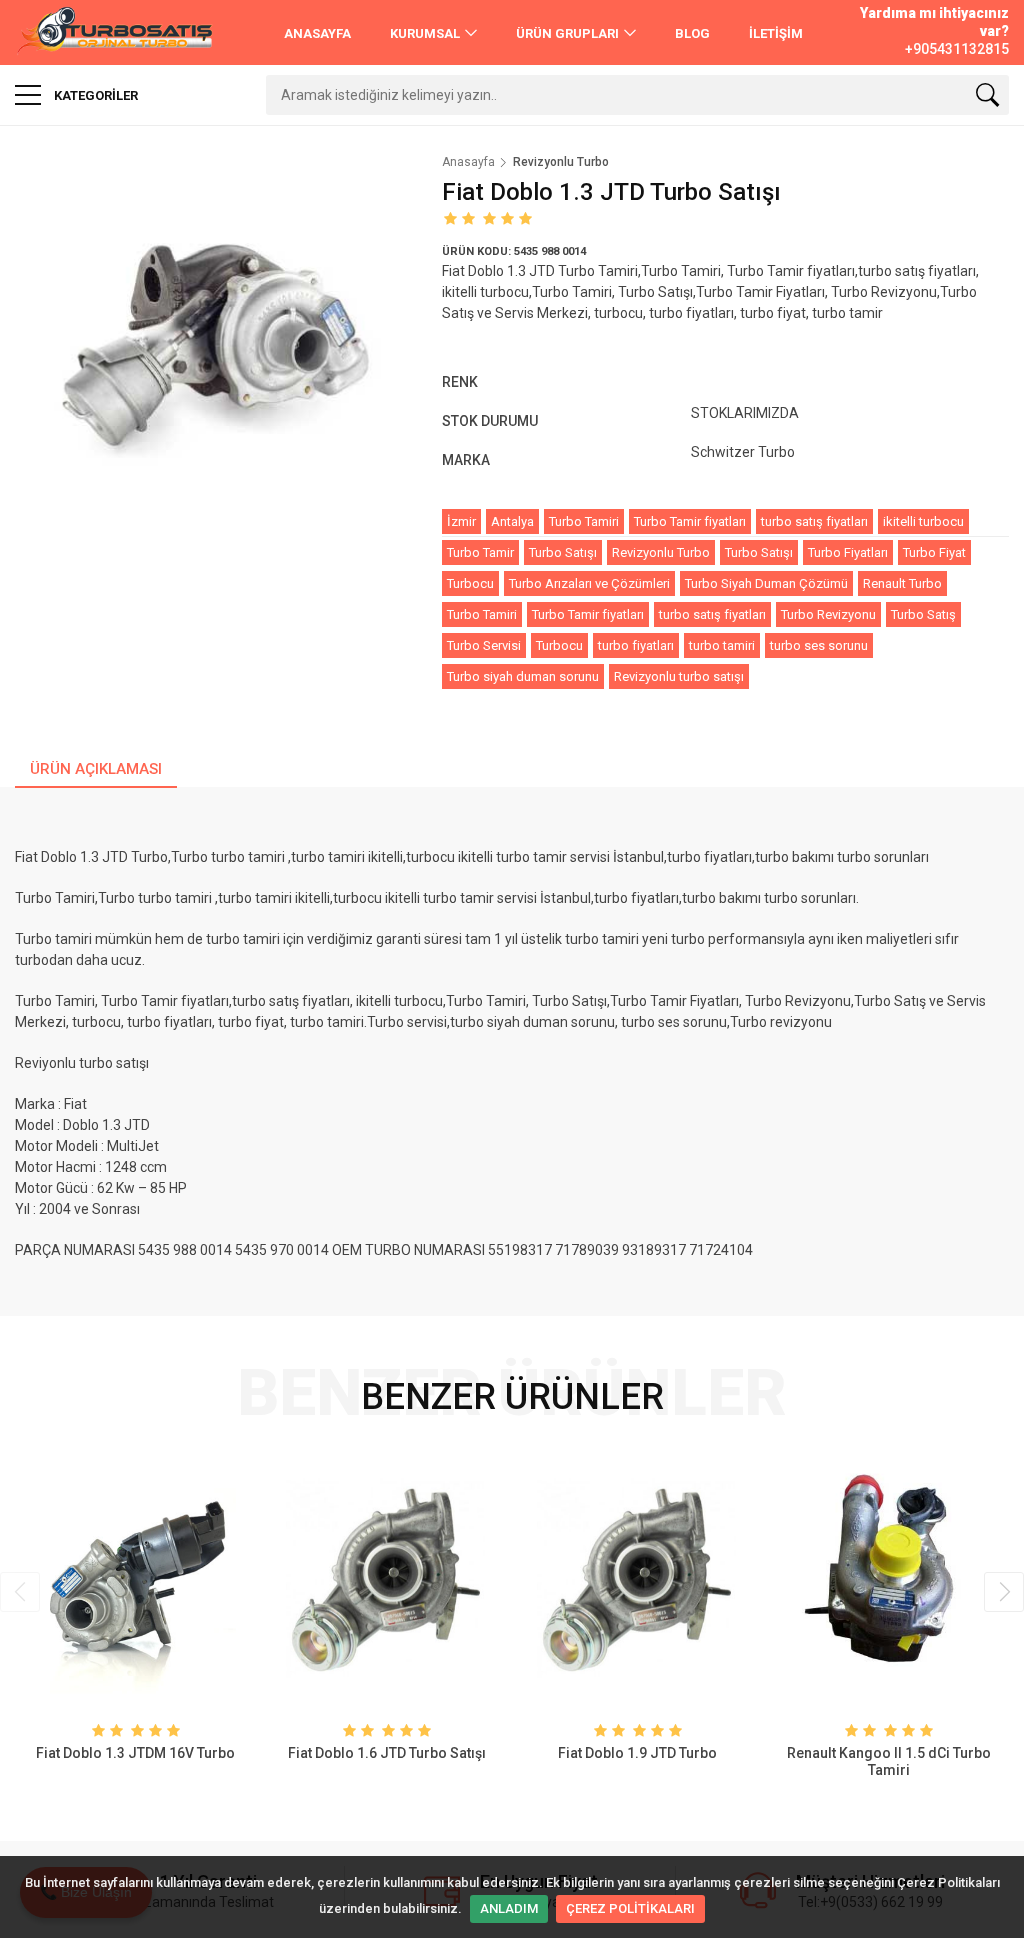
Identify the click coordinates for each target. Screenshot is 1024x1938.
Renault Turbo (902, 583)
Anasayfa (468, 162)
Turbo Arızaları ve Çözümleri (589, 583)
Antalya (512, 521)
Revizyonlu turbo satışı (679, 676)
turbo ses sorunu (819, 645)
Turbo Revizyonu (828, 614)
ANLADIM (509, 1908)
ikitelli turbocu (923, 521)
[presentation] (20, 1592)
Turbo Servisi (484, 645)
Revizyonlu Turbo (661, 552)
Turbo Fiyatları (848, 552)
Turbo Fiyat (934, 552)
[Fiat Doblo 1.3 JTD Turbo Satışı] (213, 353)
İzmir (461, 521)
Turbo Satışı (563, 552)
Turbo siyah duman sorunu (523, 676)
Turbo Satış (923, 614)
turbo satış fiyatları (814, 521)
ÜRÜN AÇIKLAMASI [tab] (96, 769)
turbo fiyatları (636, 645)
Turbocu (470, 583)
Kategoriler (94, 95)
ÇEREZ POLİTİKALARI (630, 1908)
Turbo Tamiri (584, 521)
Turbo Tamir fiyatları (690, 521)
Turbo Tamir (480, 552)
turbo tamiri (722, 645)
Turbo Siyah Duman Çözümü (766, 583)
